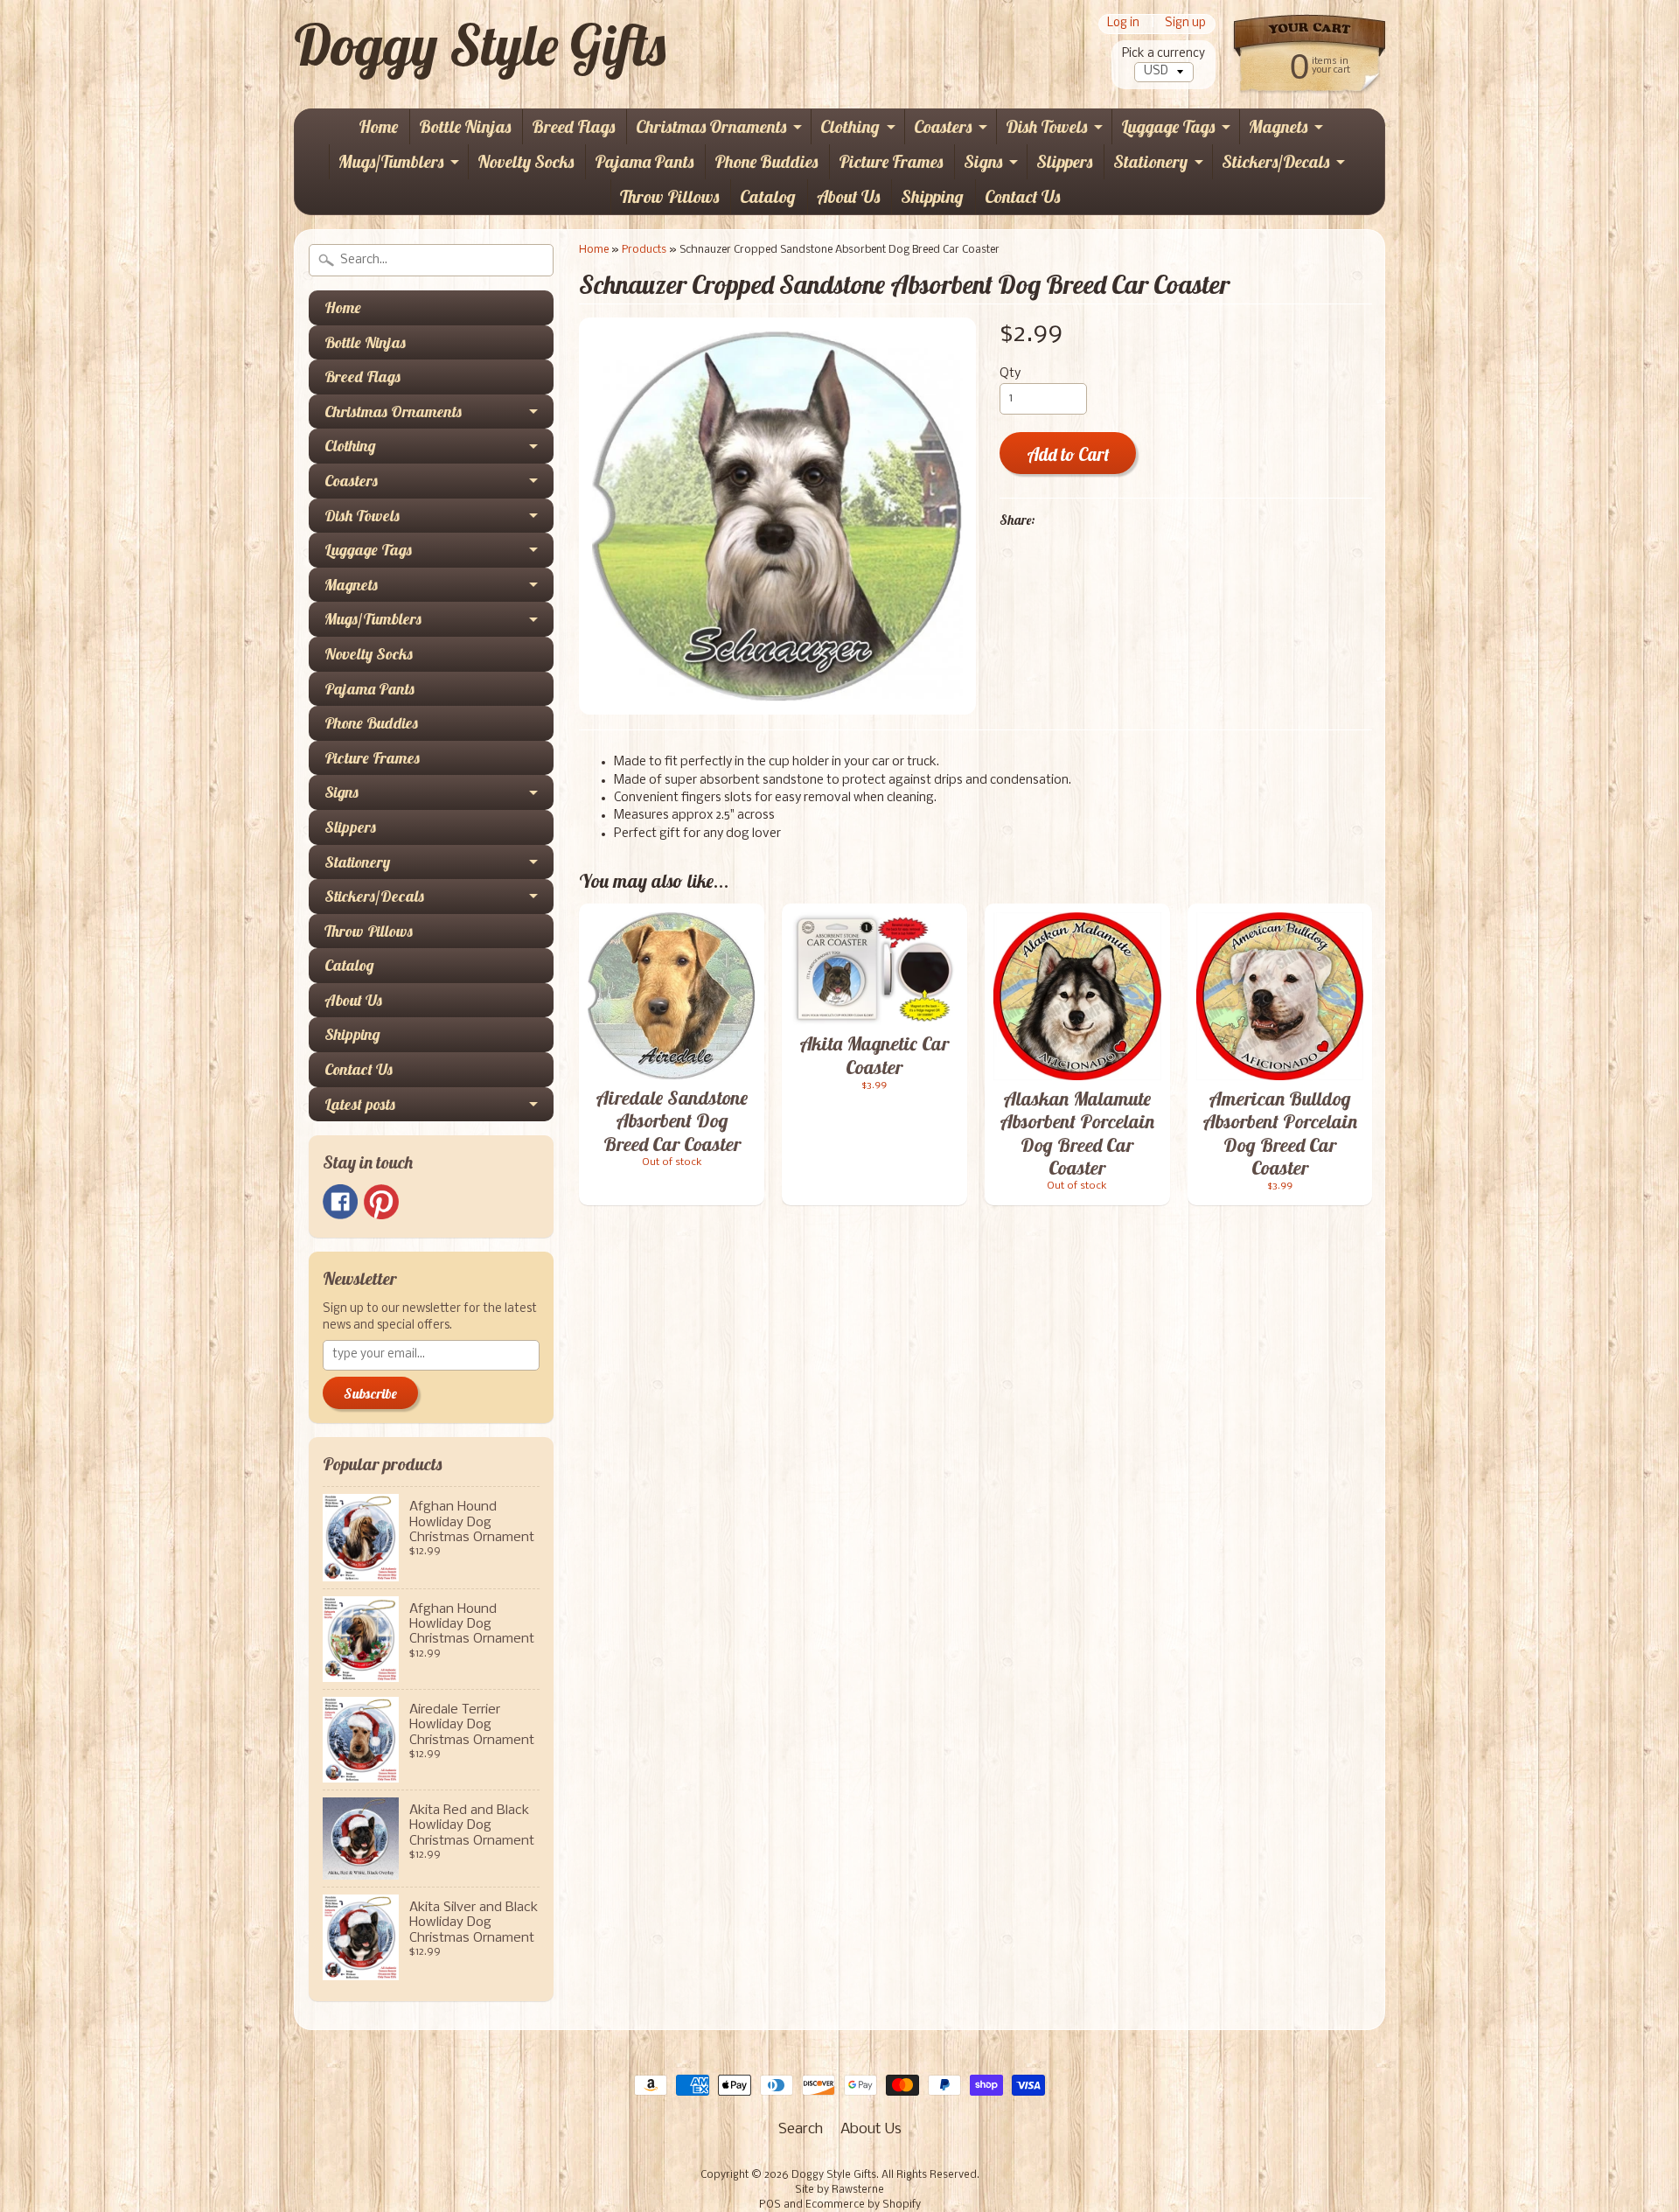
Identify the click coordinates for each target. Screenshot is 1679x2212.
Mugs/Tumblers (391, 161)
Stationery (1150, 161)
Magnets (1278, 126)
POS (770, 2205)
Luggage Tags (1168, 126)
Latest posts (360, 1104)
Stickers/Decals (1275, 161)
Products (644, 250)
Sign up (1185, 24)
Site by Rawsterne (839, 2190)
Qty (1010, 374)
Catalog (768, 196)
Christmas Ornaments (711, 126)
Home (378, 126)
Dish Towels (1046, 126)
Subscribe (370, 1393)
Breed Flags (573, 126)
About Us (848, 196)
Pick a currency (1163, 54)
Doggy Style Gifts (480, 45)
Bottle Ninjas (465, 126)
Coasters (943, 126)
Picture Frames (891, 161)
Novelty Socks (526, 161)
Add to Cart (1068, 454)
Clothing (850, 126)
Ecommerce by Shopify (863, 2205)
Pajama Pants (644, 161)
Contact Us (1022, 196)
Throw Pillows (669, 196)
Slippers (1064, 161)
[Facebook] (340, 1202)
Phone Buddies (766, 161)
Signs (983, 161)
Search (801, 2129)
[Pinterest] (381, 1202)
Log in (1123, 24)
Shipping (932, 196)
